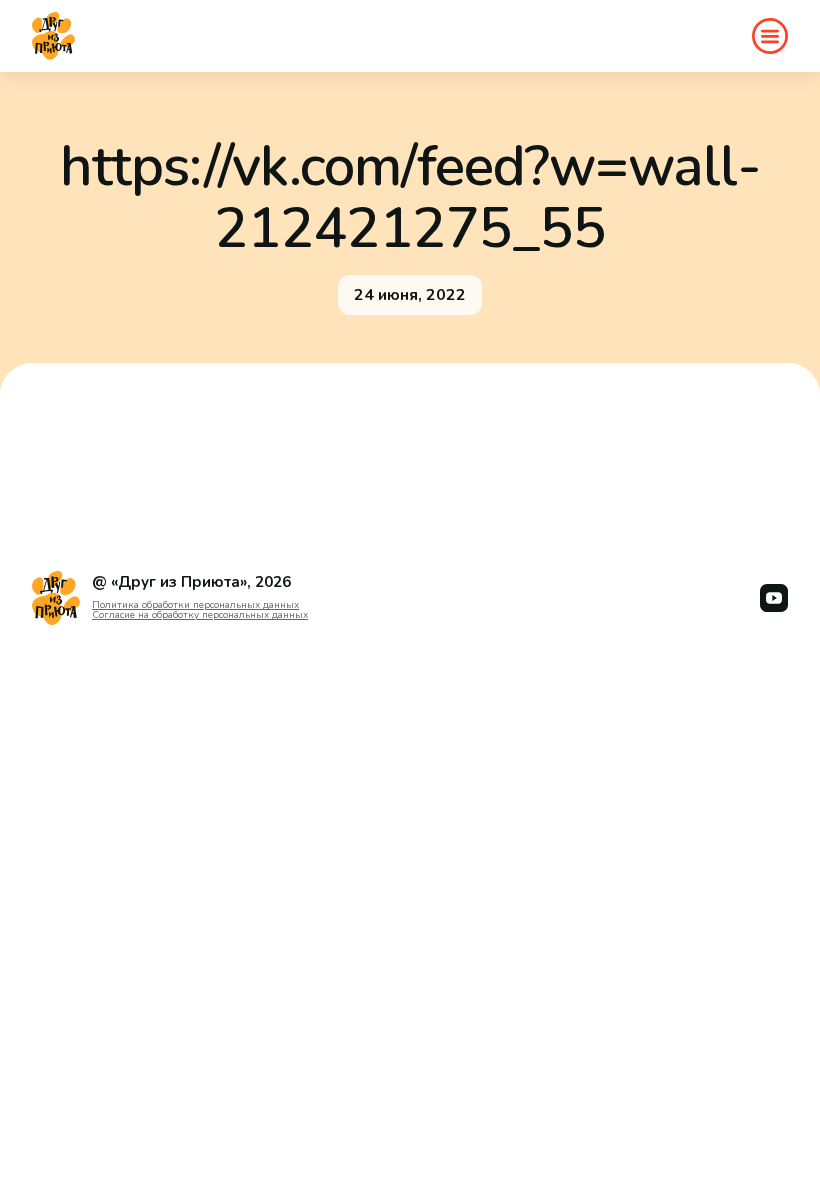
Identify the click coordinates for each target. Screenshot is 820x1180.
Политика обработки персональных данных (195, 605)
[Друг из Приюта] (53, 36)
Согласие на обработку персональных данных (200, 615)
